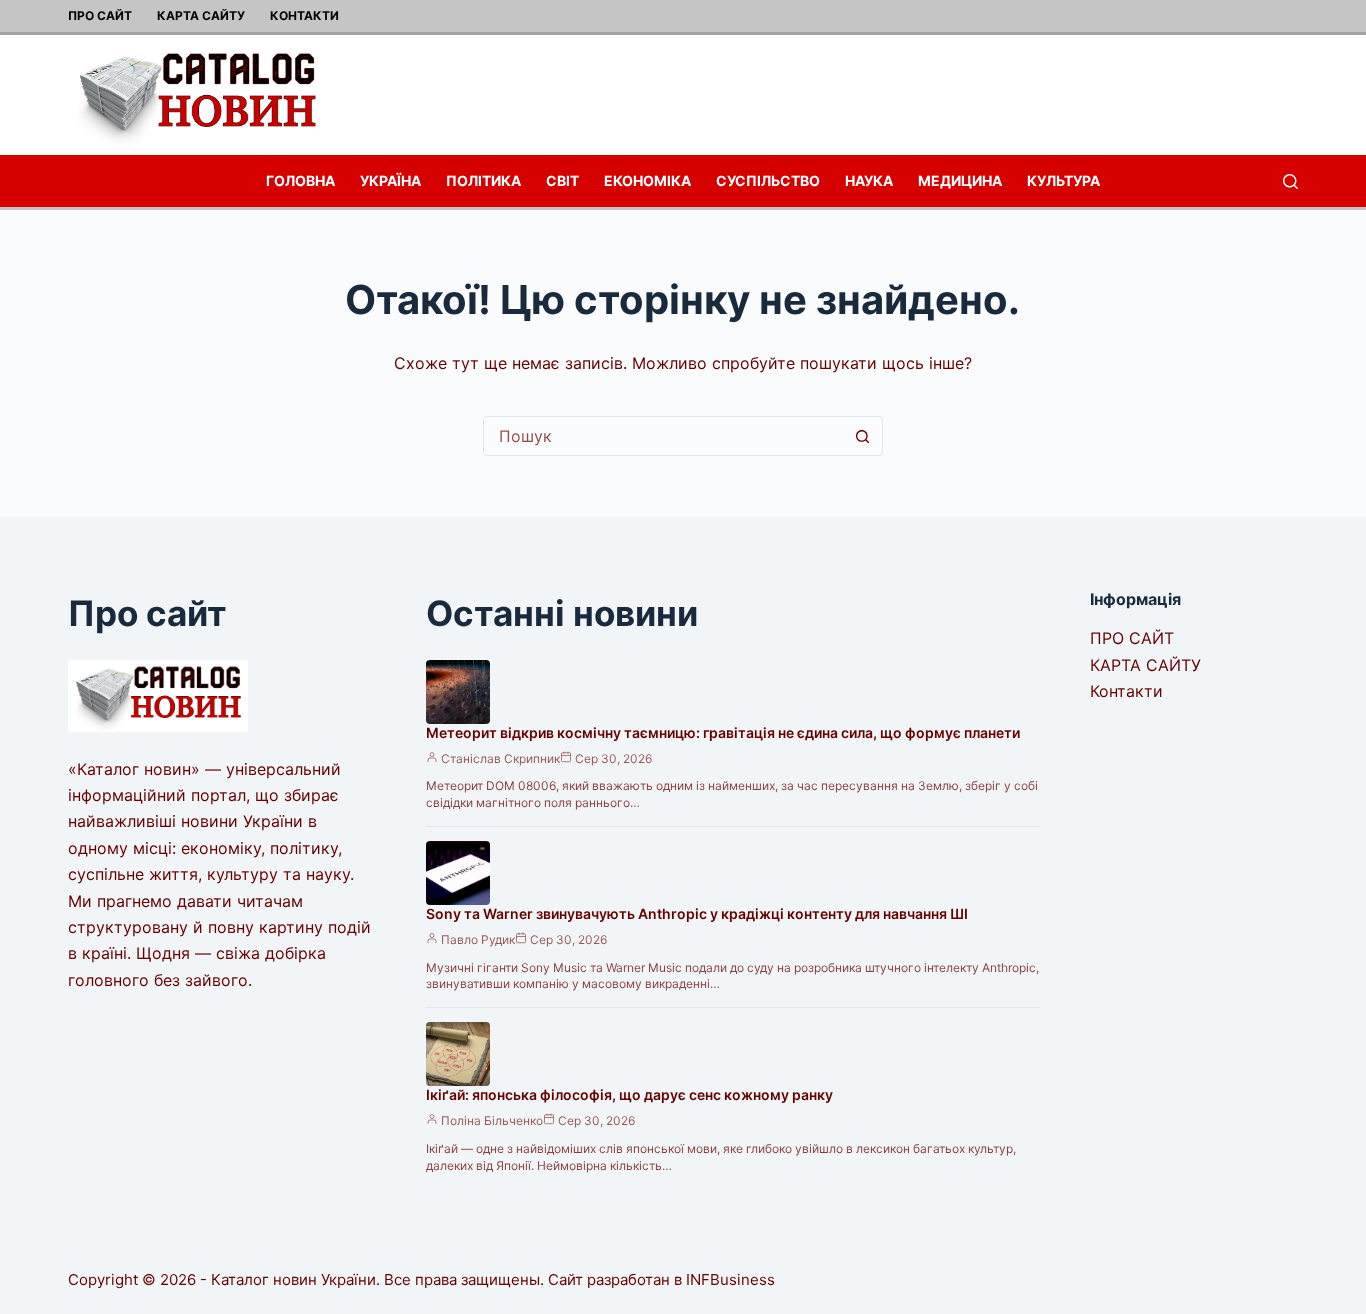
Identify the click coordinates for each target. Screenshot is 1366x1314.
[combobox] (664, 436)
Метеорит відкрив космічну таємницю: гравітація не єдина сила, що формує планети (723, 732)
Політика (483, 180)
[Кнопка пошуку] (863, 436)
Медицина (960, 180)
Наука (869, 180)
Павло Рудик (478, 939)
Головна (300, 180)
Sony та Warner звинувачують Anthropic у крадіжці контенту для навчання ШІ (697, 913)
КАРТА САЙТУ (201, 15)
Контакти (304, 15)
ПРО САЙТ (100, 15)
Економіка (647, 180)
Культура (1063, 180)
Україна (390, 180)
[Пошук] (1290, 181)
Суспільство (768, 180)
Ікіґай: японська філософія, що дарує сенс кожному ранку (629, 1094)
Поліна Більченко (492, 1120)
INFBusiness (730, 1279)
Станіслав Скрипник (500, 758)
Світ (562, 180)
